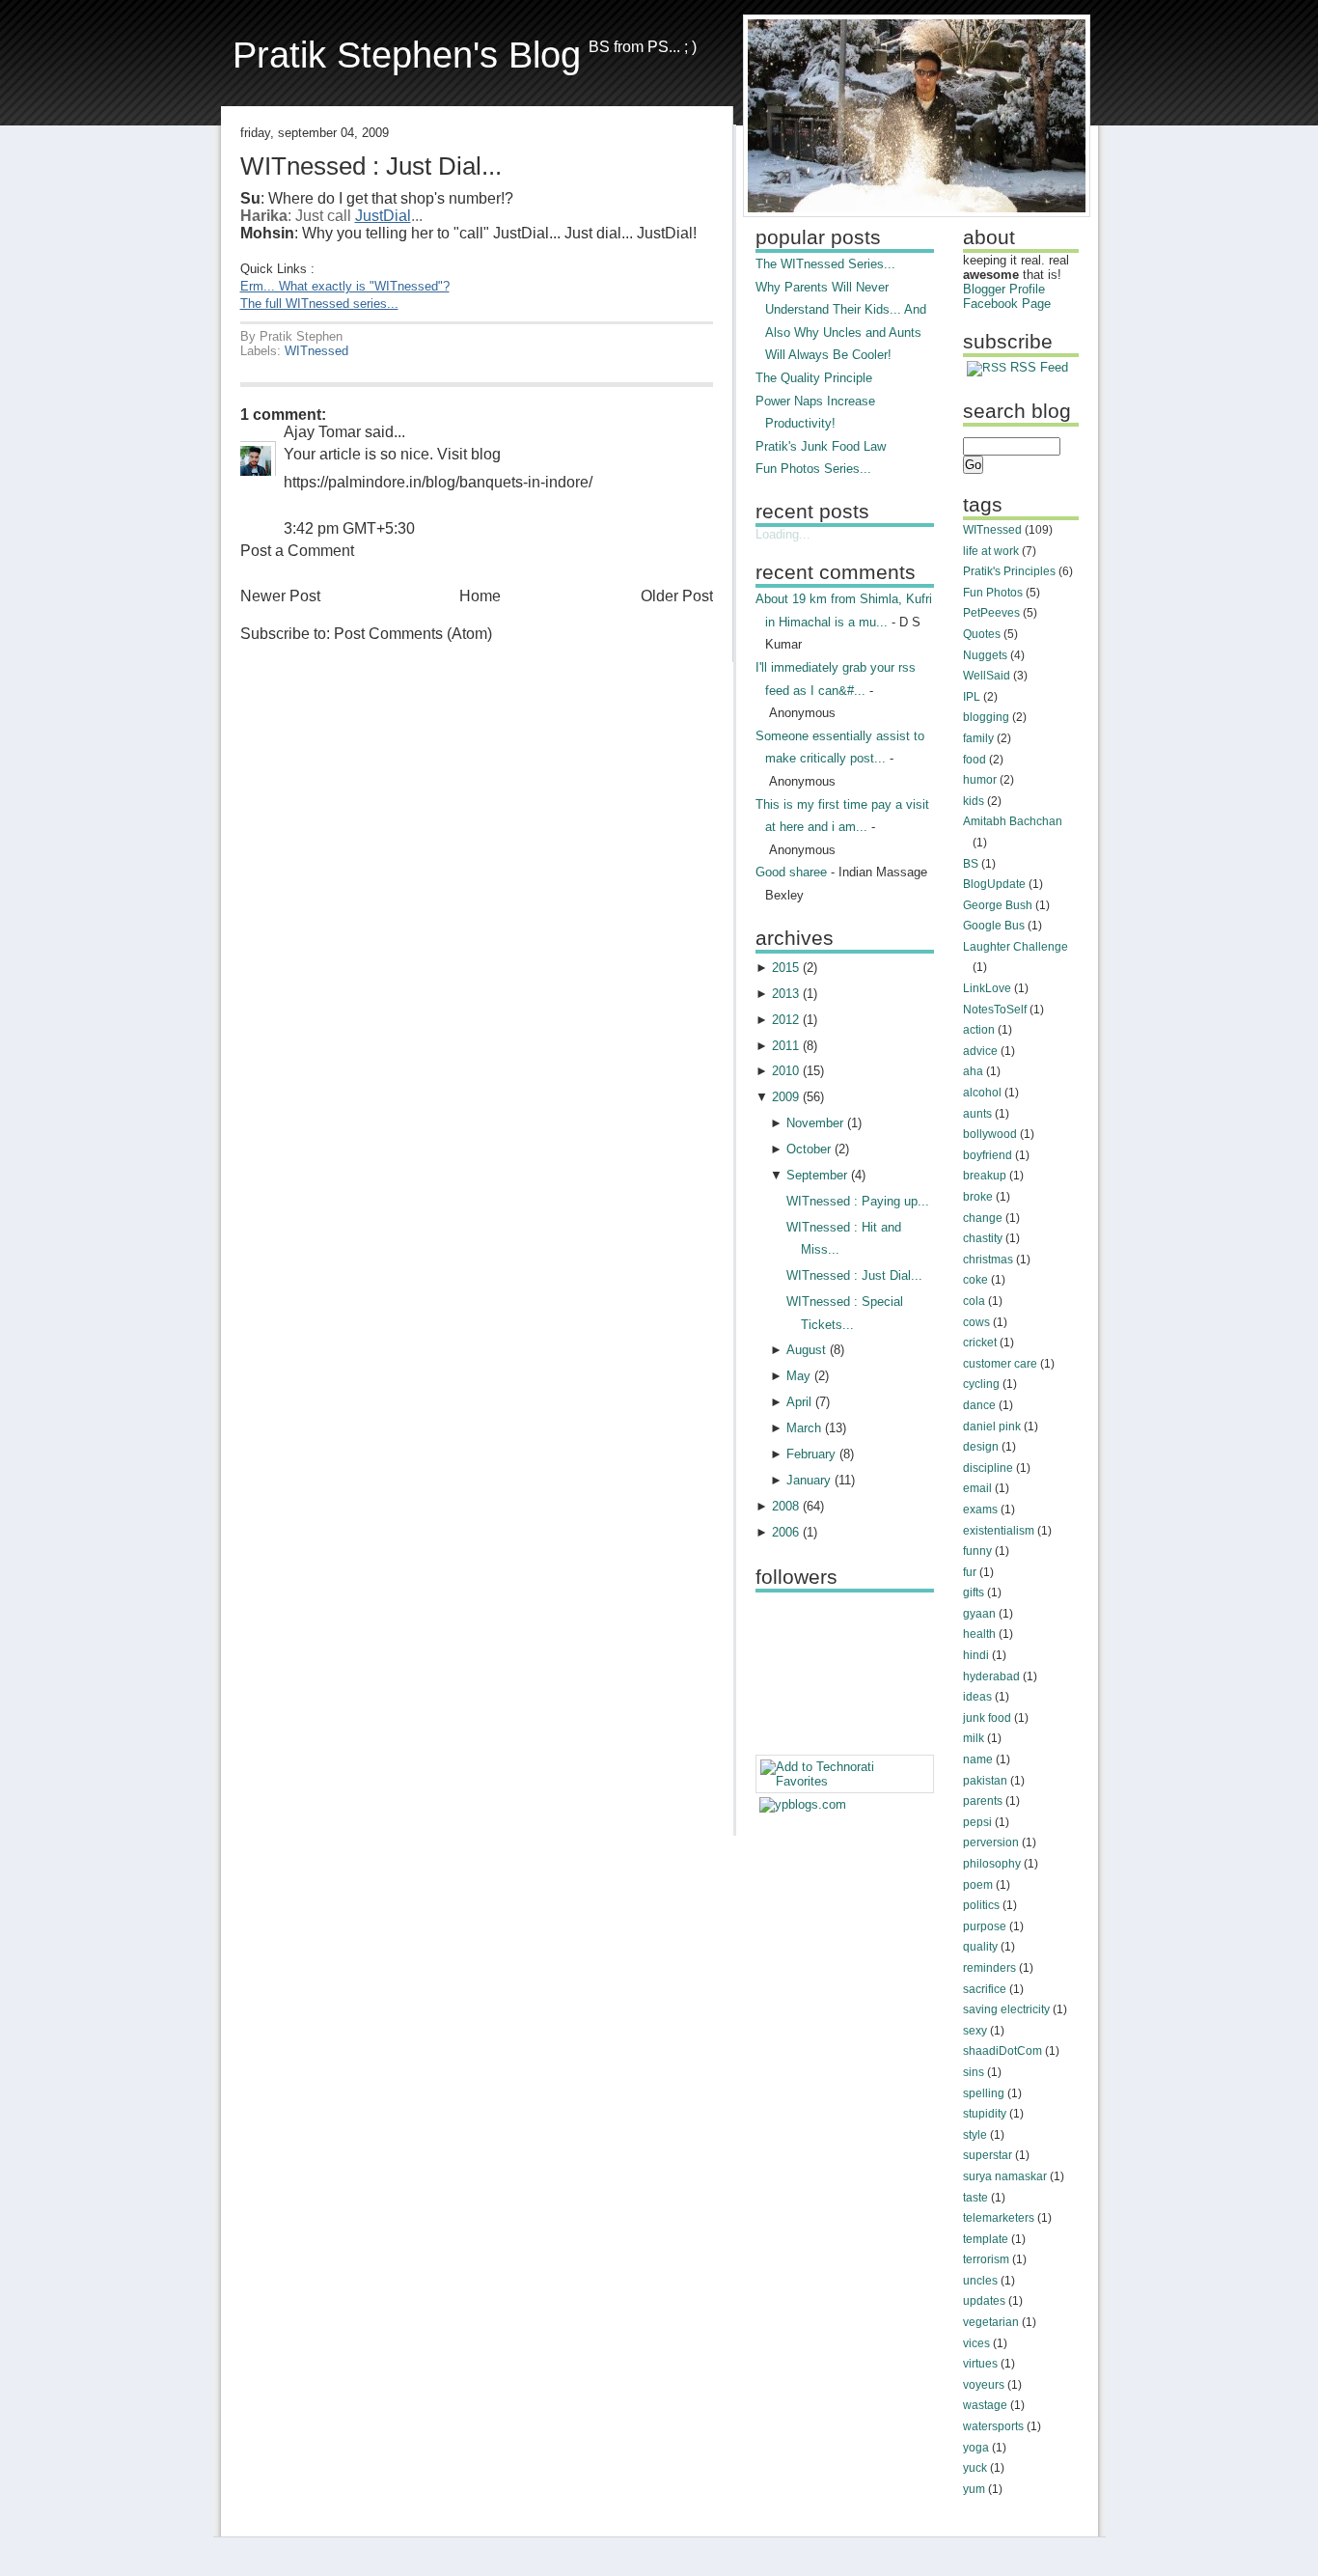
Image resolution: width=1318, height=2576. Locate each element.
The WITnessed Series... (825, 264)
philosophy (992, 1864)
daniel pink (992, 1426)
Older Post (677, 596)
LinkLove (987, 988)
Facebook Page (1007, 304)
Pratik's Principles (1009, 571)
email (977, 1488)
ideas (977, 1697)
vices (976, 2343)
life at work (991, 551)
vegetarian (991, 2322)
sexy (975, 2031)
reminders (989, 1968)
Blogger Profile (1004, 289)
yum (974, 2489)
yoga (976, 2448)
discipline (988, 1468)
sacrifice (985, 1989)
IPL (972, 697)
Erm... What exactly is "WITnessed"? (345, 286)
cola (974, 1301)
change (983, 1218)
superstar (988, 2155)
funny (977, 1551)
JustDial (383, 216)
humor (980, 780)
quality (980, 1947)
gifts (974, 1593)
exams (980, 1510)
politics (981, 1905)
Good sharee (791, 872)
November (815, 1123)
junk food (987, 1718)
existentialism (999, 1531)
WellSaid (987, 676)
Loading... (783, 534)
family (978, 738)
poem (978, 1885)
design (981, 1447)
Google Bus (994, 926)
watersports (993, 2426)
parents (983, 1801)
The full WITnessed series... (319, 304)
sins (974, 2072)
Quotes (982, 634)
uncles (980, 2281)
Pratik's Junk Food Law (821, 446)
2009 (785, 1097)
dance (979, 1405)
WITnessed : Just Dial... (371, 166)
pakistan (985, 1781)
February (811, 1454)
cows (976, 1322)
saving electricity (1006, 2009)
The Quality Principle (814, 378)
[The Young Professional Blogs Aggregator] (803, 1804)
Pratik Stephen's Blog (407, 55)
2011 (785, 1046)
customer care (1000, 1364)
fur (970, 1572)
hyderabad (991, 1676)
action (979, 1030)
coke (975, 1280)
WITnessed (316, 351)
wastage (985, 2405)
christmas (988, 1260)
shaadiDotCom (1002, 2051)
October (809, 1149)
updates (984, 2301)
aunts (977, 1114)
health (979, 1634)
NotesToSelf (995, 1010)
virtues (980, 2364)
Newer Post (280, 596)
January (809, 1480)
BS (971, 864)
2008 (785, 1506)
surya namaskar (1005, 2176)
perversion (991, 1842)
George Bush (998, 905)
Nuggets (985, 655)
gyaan (979, 1614)
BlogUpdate (994, 884)
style (975, 2135)
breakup (985, 1176)
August (806, 1350)
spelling (984, 2093)
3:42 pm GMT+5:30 (349, 528)
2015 (785, 968)
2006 (785, 1532)
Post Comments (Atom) (413, 634)
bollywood (990, 1134)
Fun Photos (993, 593)
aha (973, 1071)
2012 (785, 1020)
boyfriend (988, 1155)
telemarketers (999, 2218)
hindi (976, 1655)
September (817, 1175)
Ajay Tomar (322, 432)
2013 (785, 994)
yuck (975, 2468)
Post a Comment (297, 551)
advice (980, 1051)
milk (974, 1738)
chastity (983, 1238)
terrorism (986, 2259)
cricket (980, 1343)
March (804, 1428)
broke (978, 1197)
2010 (785, 1071)
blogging (986, 717)
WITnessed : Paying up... (858, 1201)
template (986, 2239)
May (798, 1376)
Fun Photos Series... (813, 469)
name (978, 1759)
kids (974, 801)
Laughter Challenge (1016, 947)
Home (480, 596)
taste (975, 2198)
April (799, 1402)
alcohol (982, 1093)
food (975, 760)
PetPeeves (991, 613)
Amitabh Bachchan (1013, 821)
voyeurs (984, 2385)
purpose (985, 1926)
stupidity (985, 2114)
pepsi (977, 1822)
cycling (981, 1384)
